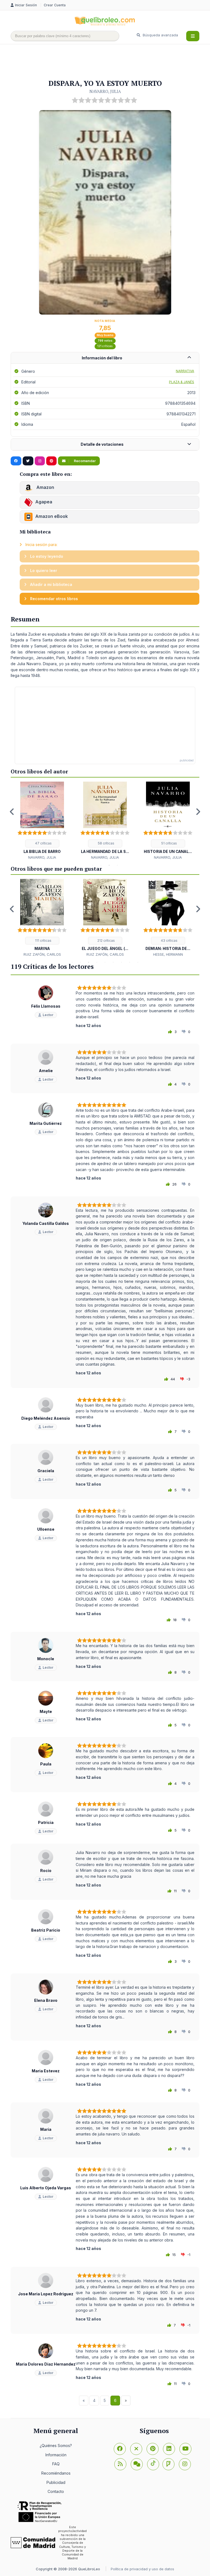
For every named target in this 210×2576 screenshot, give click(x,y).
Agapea (44, 502)
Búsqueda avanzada (160, 35)
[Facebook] (120, 2449)
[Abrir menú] (193, 36)
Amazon (45, 488)
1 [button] (93, 865)
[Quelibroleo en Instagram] (40, 461)
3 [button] (109, 865)
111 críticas (43, 941)
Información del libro (102, 358)
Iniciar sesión (27, 5)
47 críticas (43, 843)
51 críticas (169, 843)
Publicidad (56, 2482)
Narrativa (185, 371)
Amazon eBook (52, 517)
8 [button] (130, 962)
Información (56, 2455)
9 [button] (138, 962)
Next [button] (198, 812)
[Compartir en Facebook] (16, 461)
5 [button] (105, 962)
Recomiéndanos (56, 2473)
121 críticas (105, 346)
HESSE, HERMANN (168, 954)
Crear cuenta (55, 5)
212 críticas (106, 941)
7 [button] (121, 962)
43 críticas (169, 941)
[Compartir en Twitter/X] (28, 461)
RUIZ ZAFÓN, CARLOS (42, 954)
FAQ (56, 2464)
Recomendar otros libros (53, 599)
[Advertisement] (110, 62)
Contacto (56, 2491)
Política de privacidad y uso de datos (142, 2569)
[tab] (105, 358)
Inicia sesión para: (41, 545)
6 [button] (113, 962)
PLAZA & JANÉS (182, 382)
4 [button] (117, 865)
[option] (42, 821)
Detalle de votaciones (102, 444)
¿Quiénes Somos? (56, 2446)
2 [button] (101, 865)
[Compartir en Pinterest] (51, 461)
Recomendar (84, 461)
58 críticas (106, 843)
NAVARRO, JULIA (105, 91)
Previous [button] (12, 812)
